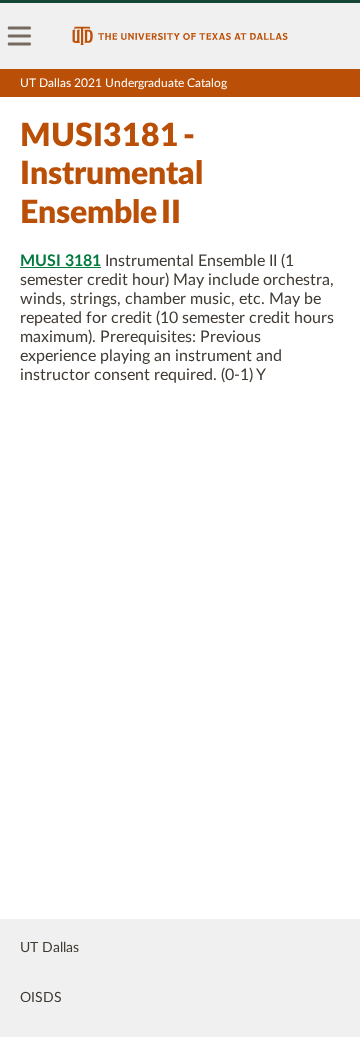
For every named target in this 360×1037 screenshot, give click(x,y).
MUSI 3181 (60, 261)
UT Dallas (49, 948)
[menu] (20, 36)
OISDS (41, 998)
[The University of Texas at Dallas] (180, 36)
